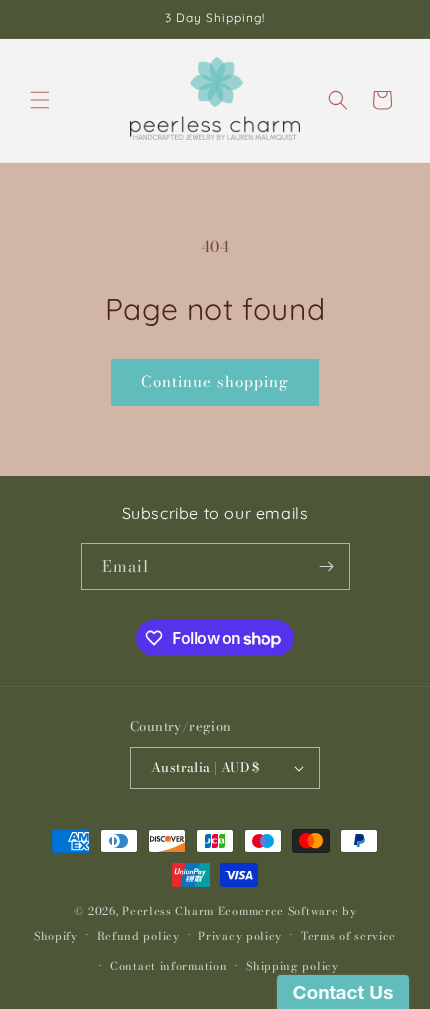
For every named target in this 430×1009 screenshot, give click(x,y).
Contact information (168, 966)
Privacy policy (240, 936)
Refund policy (138, 936)
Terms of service (348, 936)
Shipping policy (292, 966)
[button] (40, 100)
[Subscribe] (327, 566)
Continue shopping (215, 381)
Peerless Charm (168, 911)
